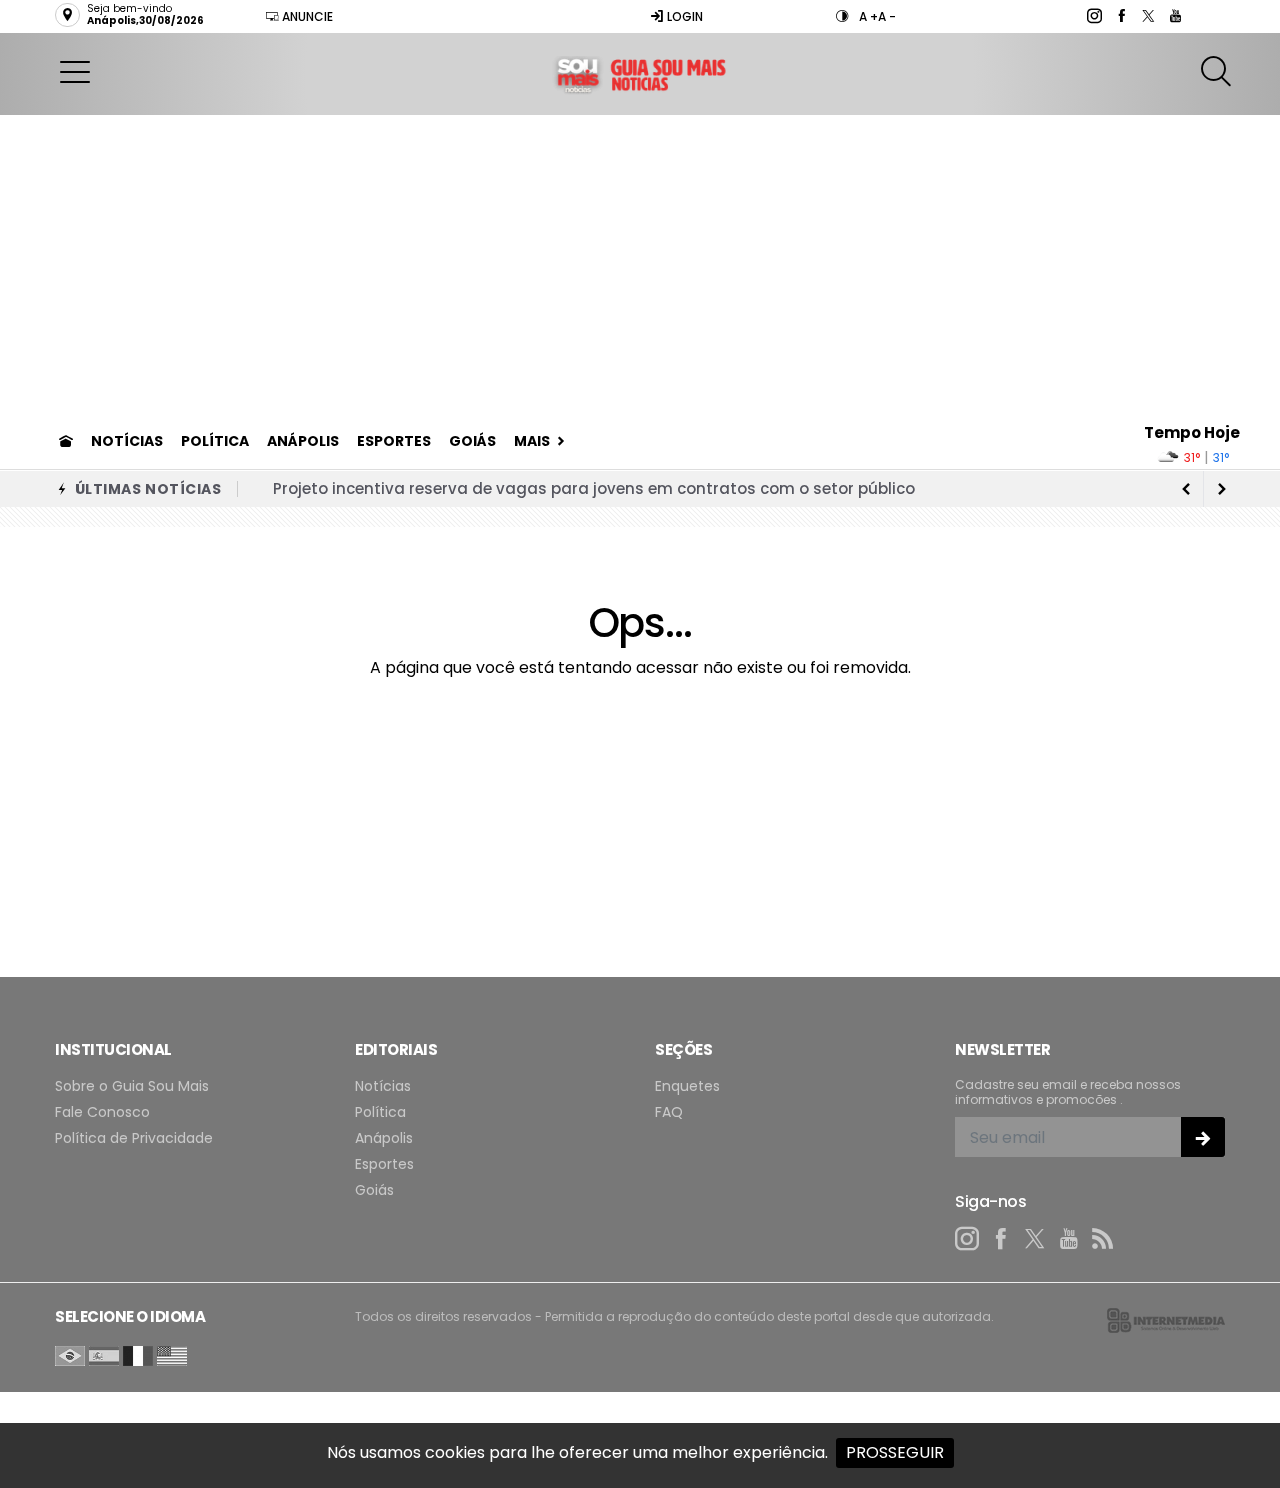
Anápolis (303, 441)
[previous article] (1222, 489)
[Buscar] (1218, 71)
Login (683, 16)
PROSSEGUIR (895, 1452)
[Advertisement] (640, 265)
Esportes (394, 441)
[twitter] (1147, 16)
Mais (532, 441)
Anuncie (306, 16)
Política (215, 441)
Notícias (127, 441)
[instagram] (1093, 16)
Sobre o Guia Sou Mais (132, 1086)
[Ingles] (172, 1354)
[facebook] (1120, 16)
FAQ (669, 1112)
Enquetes (687, 1086)
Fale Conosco (102, 1112)
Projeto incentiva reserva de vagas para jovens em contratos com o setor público (594, 488)
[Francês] (138, 1354)
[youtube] (1174, 16)
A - (887, 16)
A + (868, 16)
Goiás (472, 441)
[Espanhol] (104, 1354)
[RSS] (1103, 1239)
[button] (75, 71)
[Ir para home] (66, 441)
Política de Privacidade (134, 1138)
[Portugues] (70, 1354)
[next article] (1186, 489)
